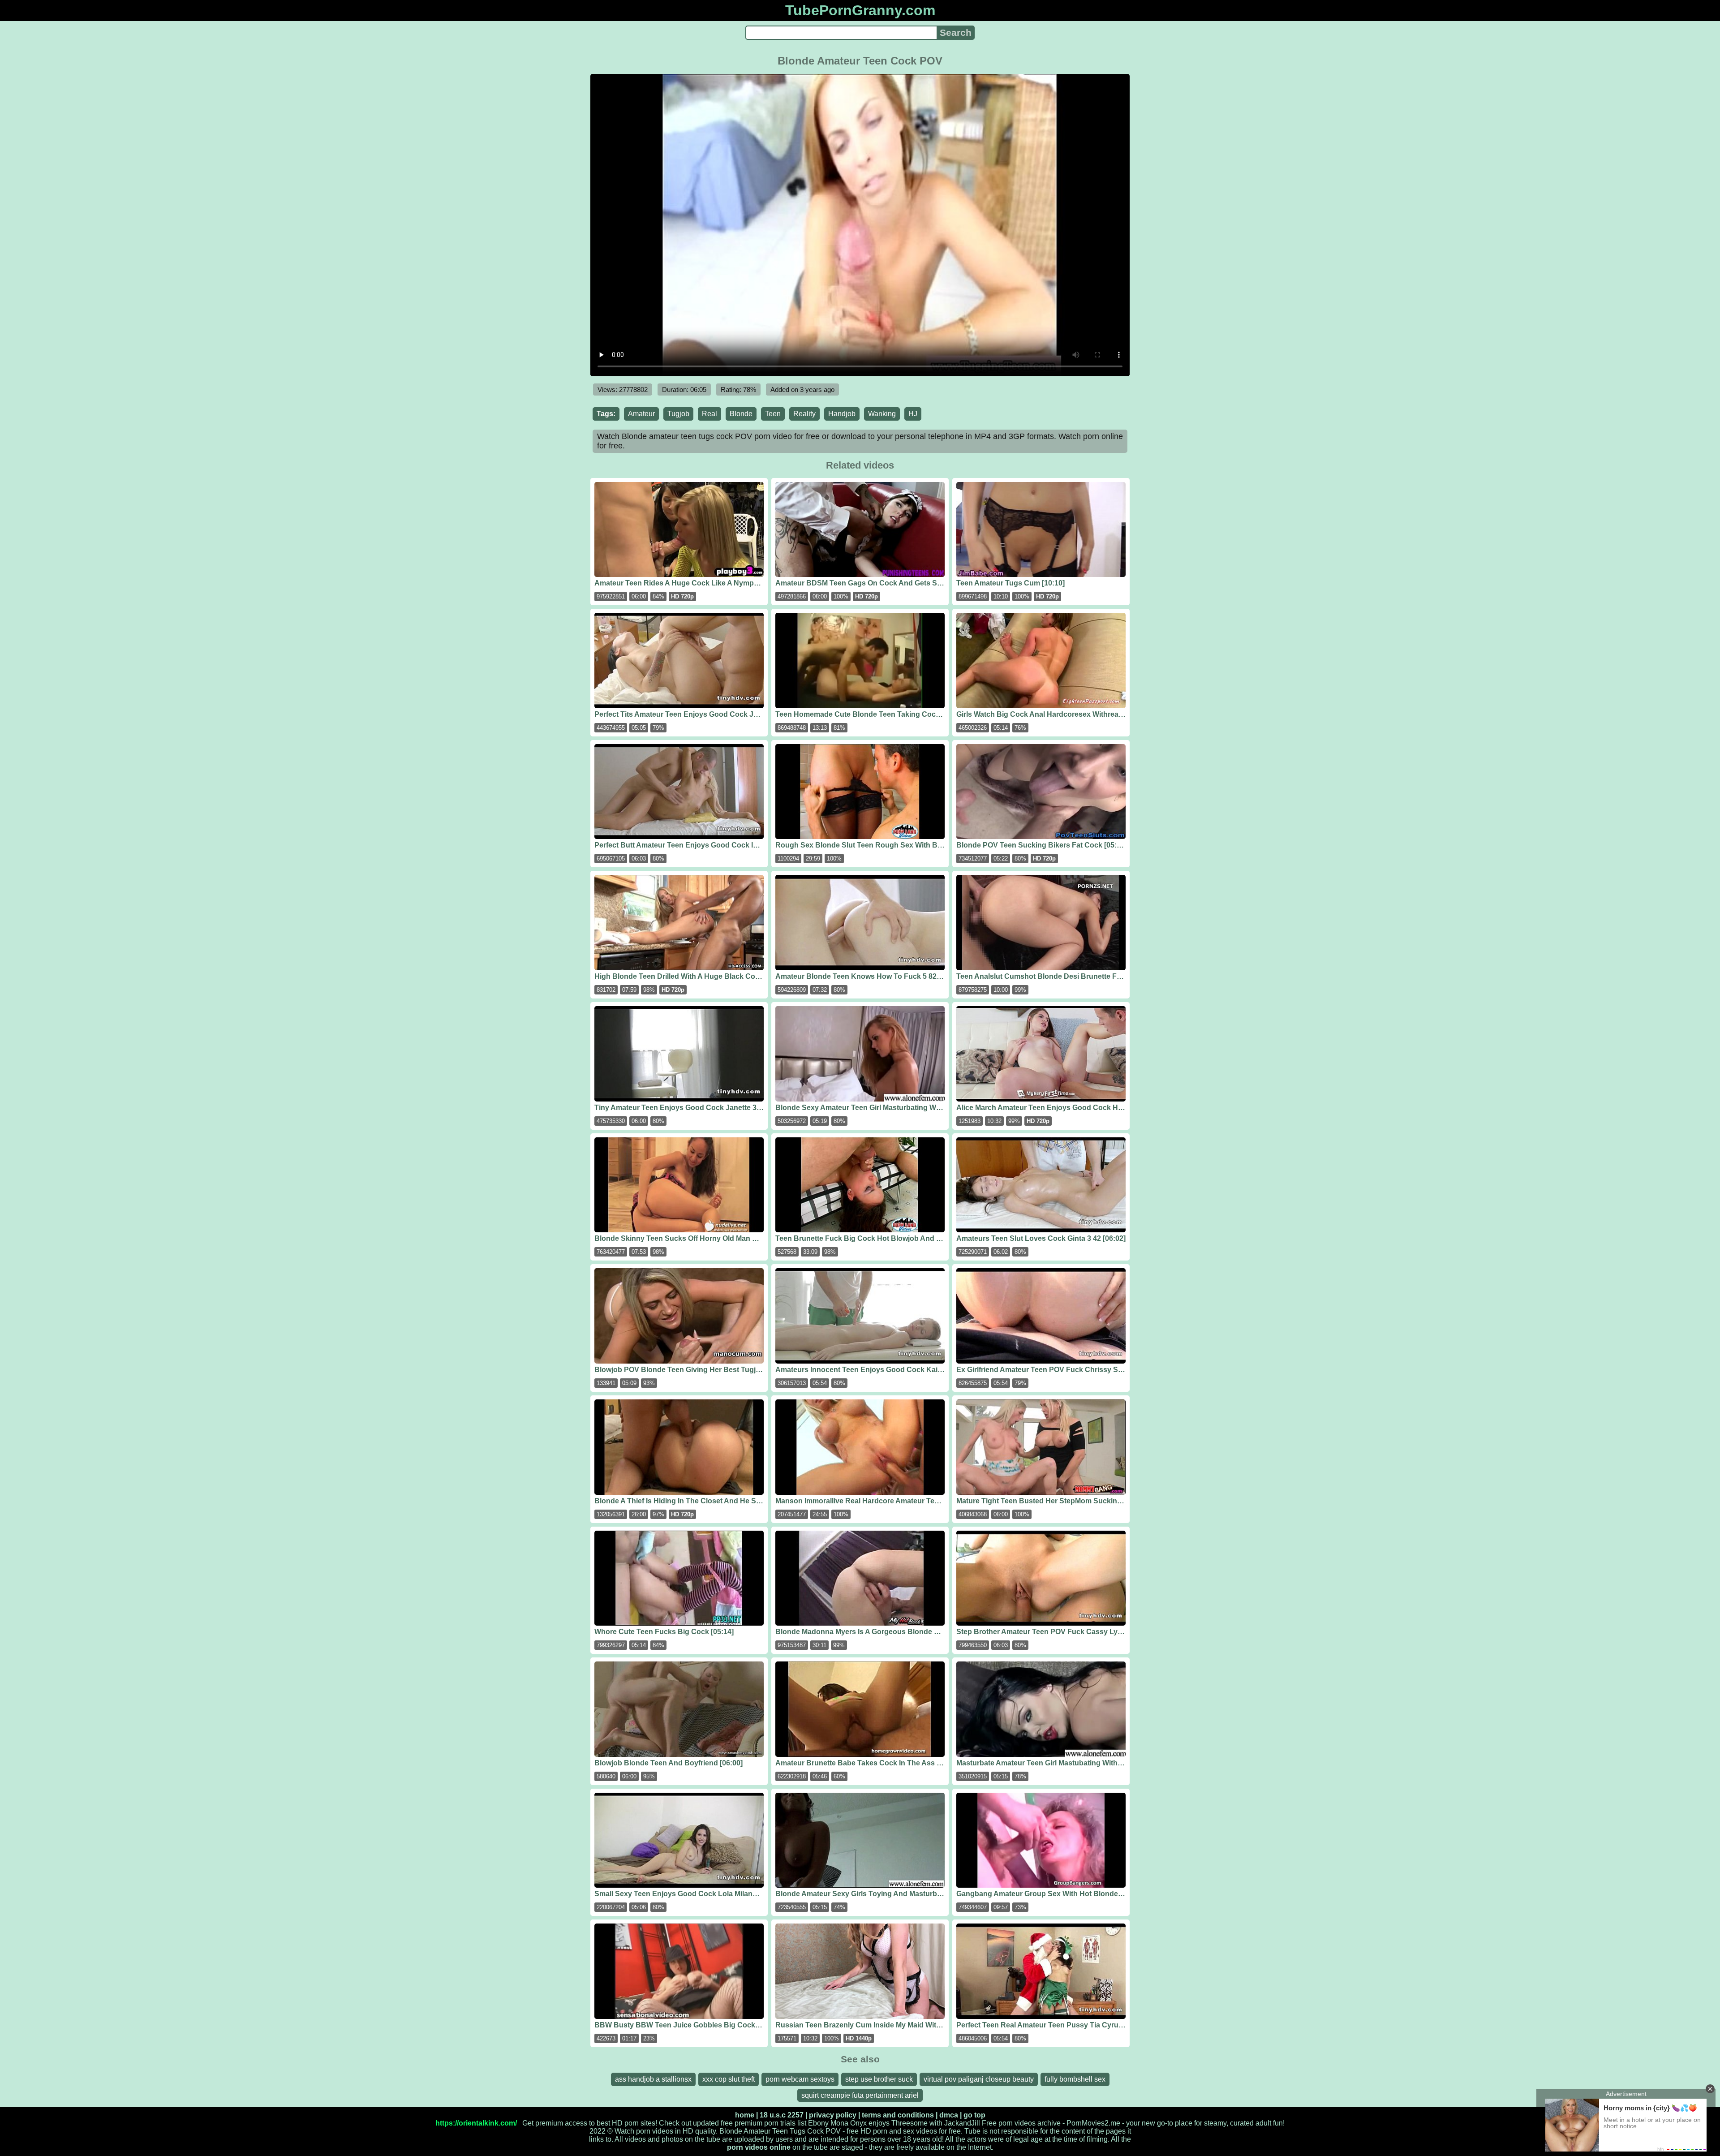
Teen (773, 414)
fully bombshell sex (1075, 2079)
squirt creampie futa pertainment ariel (860, 2095)
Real (709, 414)
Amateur (641, 414)
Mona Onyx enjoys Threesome (879, 2123)
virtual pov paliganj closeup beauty (979, 2079)
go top (974, 2115)
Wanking (882, 414)
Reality (804, 414)
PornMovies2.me (1093, 2123)
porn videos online (759, 2147)
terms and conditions (898, 2115)
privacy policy (833, 2115)
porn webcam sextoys (800, 2079)
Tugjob (678, 414)
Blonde (741, 414)
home (745, 2115)
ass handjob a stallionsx (653, 2079)
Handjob (842, 414)
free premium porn (750, 2123)
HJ (913, 414)
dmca (949, 2115)
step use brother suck (879, 2079)
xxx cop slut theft (729, 2079)
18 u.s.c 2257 (782, 2115)
